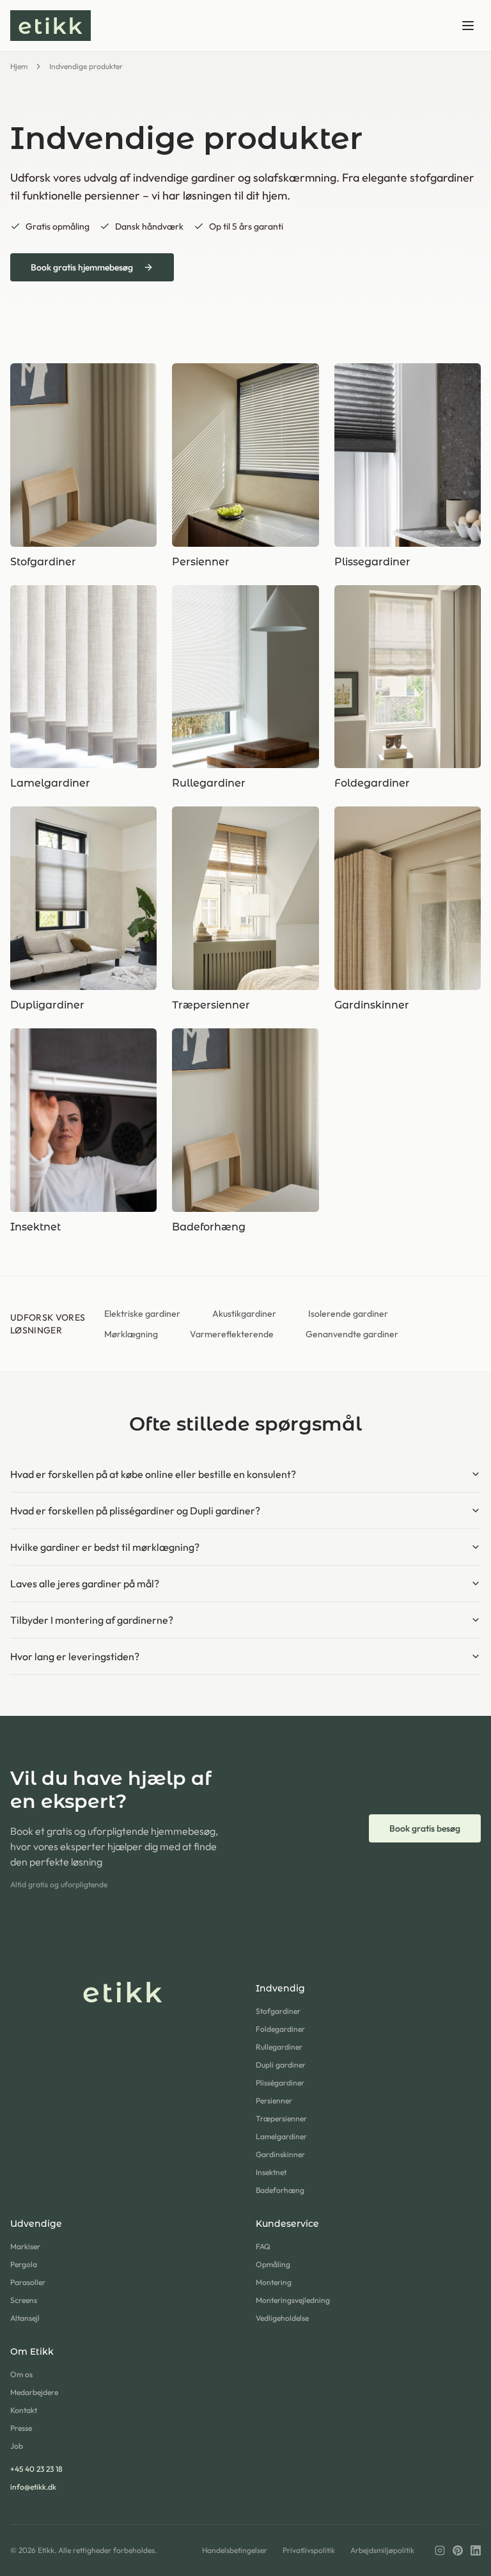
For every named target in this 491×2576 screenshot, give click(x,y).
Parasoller (28, 2282)
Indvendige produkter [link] (86, 66)
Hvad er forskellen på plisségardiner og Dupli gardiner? (135, 1511)
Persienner (274, 2101)
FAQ (263, 2246)
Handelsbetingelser (235, 2550)
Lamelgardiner (281, 2136)
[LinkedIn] (476, 2550)
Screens (24, 2300)
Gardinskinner (280, 2154)
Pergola (24, 2264)
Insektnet (271, 2172)
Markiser (25, 2246)
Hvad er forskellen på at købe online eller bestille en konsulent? (153, 1474)
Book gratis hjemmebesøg (82, 267)
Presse (21, 2428)
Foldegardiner (280, 2029)
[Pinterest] (458, 2550)
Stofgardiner (278, 2011)
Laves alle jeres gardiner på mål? (85, 1583)
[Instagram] (440, 2550)
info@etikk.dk (33, 2487)
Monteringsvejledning (293, 2300)
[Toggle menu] (468, 26)
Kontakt (24, 2410)
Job (17, 2446)
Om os (21, 2374)
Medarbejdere (34, 2392)
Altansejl (25, 2318)
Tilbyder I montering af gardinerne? (92, 1620)
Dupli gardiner (281, 2065)
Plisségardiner (280, 2083)
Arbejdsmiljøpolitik (382, 2550)
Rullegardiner (279, 2047)
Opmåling (273, 2264)
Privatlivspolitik (309, 2550)
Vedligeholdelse (282, 2318)
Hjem (19, 66)
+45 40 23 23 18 (36, 2469)
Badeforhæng (280, 2190)
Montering (274, 2282)
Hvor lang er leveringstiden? (75, 1656)
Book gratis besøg (425, 1828)
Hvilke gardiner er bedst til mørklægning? (105, 1547)
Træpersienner (281, 2118)
